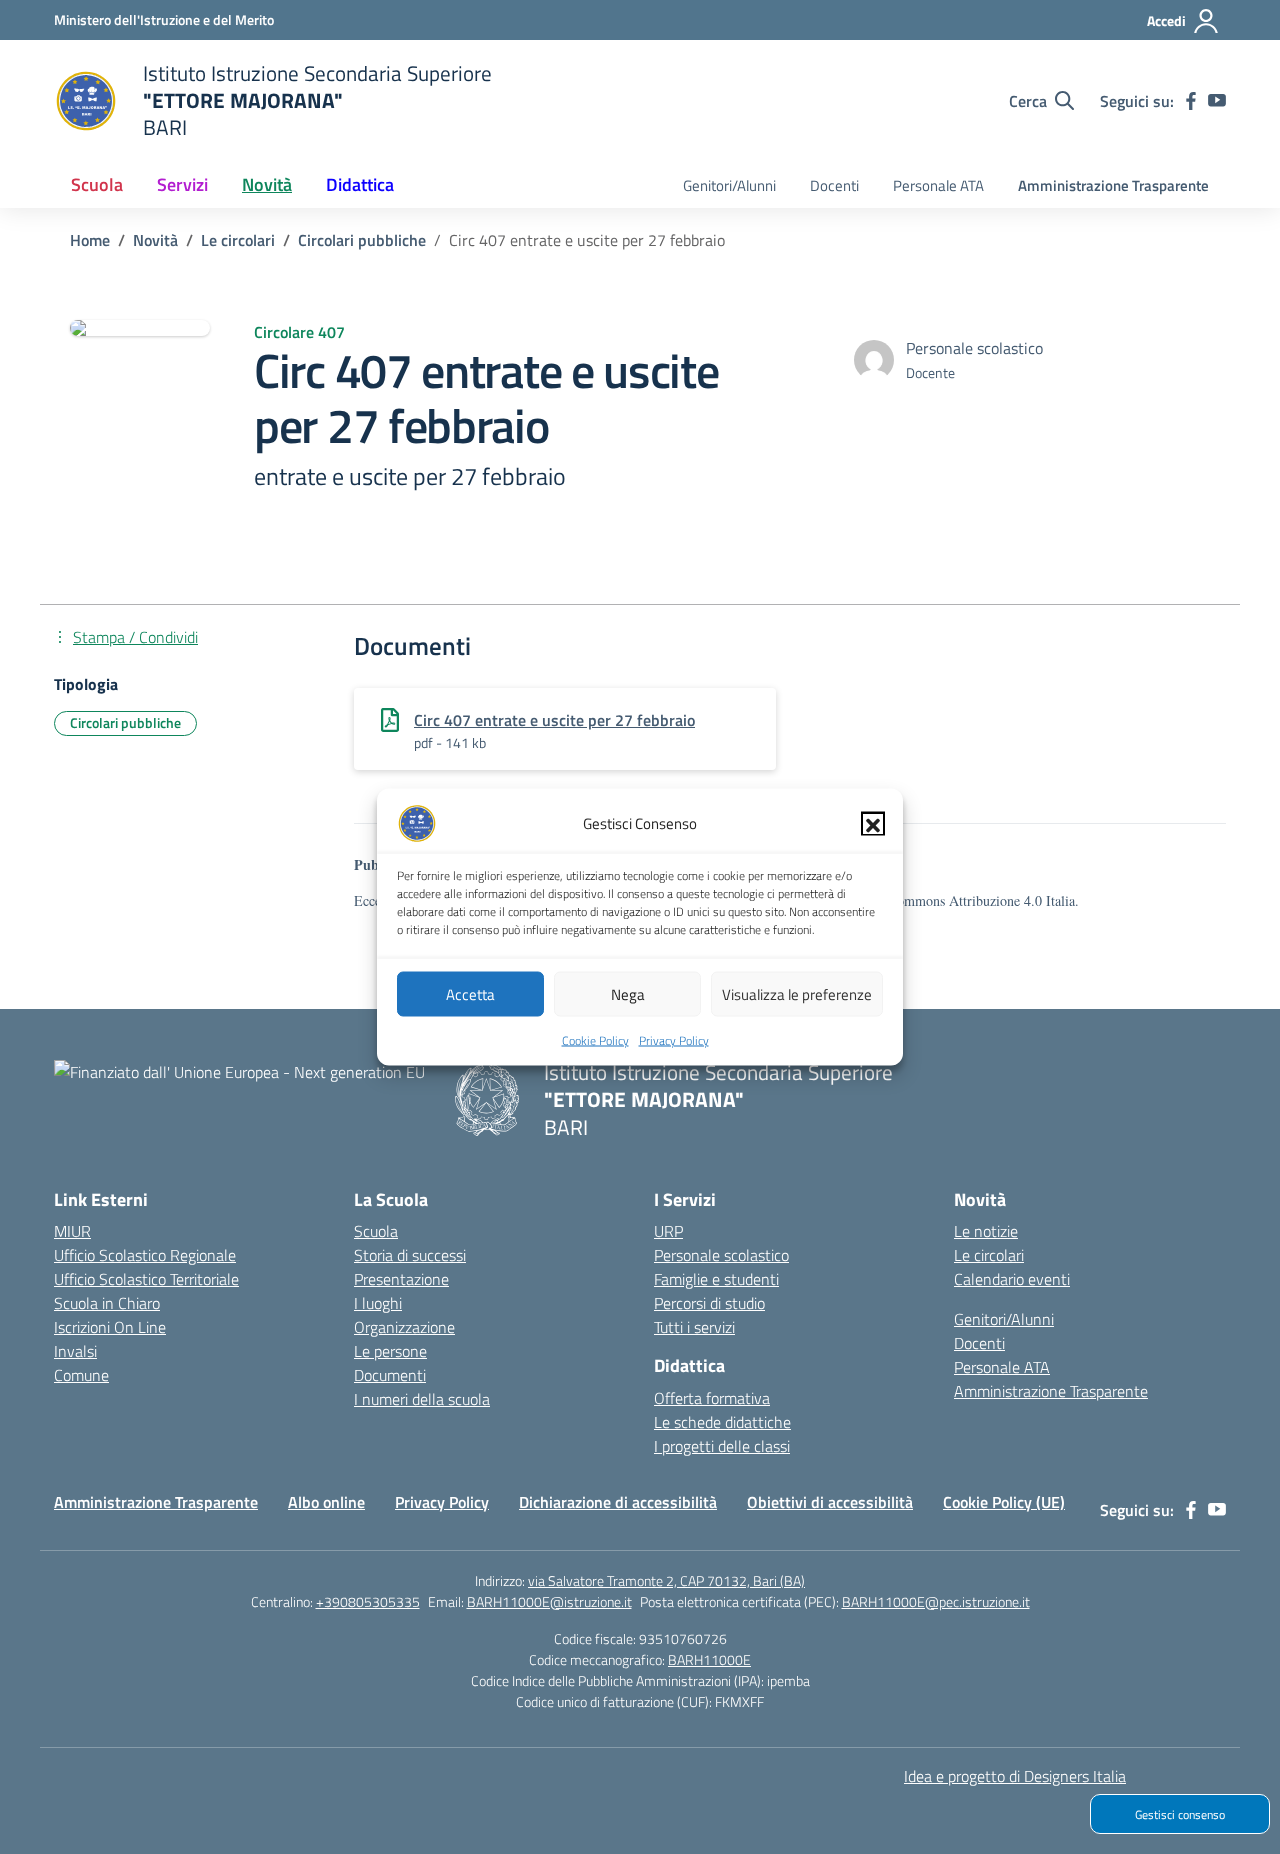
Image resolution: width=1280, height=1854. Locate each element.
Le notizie (986, 1231)
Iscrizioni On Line (110, 1327)
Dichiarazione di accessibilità (618, 1502)
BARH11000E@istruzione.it (549, 1601)
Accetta (470, 993)
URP (668, 1231)
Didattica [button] (360, 184)
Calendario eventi (1012, 1279)
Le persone (390, 1351)
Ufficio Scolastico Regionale (145, 1255)
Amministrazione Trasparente (1113, 185)
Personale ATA (938, 185)
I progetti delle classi (722, 1446)
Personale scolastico (721, 1255)
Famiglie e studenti (716, 1279)
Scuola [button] (97, 184)
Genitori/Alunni (729, 185)
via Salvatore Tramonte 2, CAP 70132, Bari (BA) (666, 1580)
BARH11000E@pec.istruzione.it (936, 1601)
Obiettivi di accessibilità (830, 1502)
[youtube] (1217, 101)
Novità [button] (267, 184)
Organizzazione (404, 1327)
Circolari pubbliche (125, 722)
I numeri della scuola (422, 1399)
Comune (81, 1375)
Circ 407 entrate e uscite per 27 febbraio (554, 720)
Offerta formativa (712, 1398)
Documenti (390, 1375)
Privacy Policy (674, 1040)
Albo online (326, 1502)
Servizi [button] (182, 184)
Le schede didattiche (722, 1422)
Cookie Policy (595, 1040)
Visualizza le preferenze (797, 993)
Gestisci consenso (1180, 1814)
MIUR (72, 1231)
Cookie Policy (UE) (1004, 1502)
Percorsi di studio (709, 1303)
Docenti (834, 185)
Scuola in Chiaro (107, 1303)
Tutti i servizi (694, 1327)
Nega (628, 993)
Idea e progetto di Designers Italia (1015, 1776)
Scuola (376, 1231)
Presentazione (401, 1279)
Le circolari (989, 1255)
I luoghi (378, 1303)
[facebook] (1191, 101)
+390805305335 (368, 1601)
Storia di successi (410, 1255)
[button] (873, 824)
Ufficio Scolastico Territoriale (146, 1279)
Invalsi (75, 1351)
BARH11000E (709, 1659)
